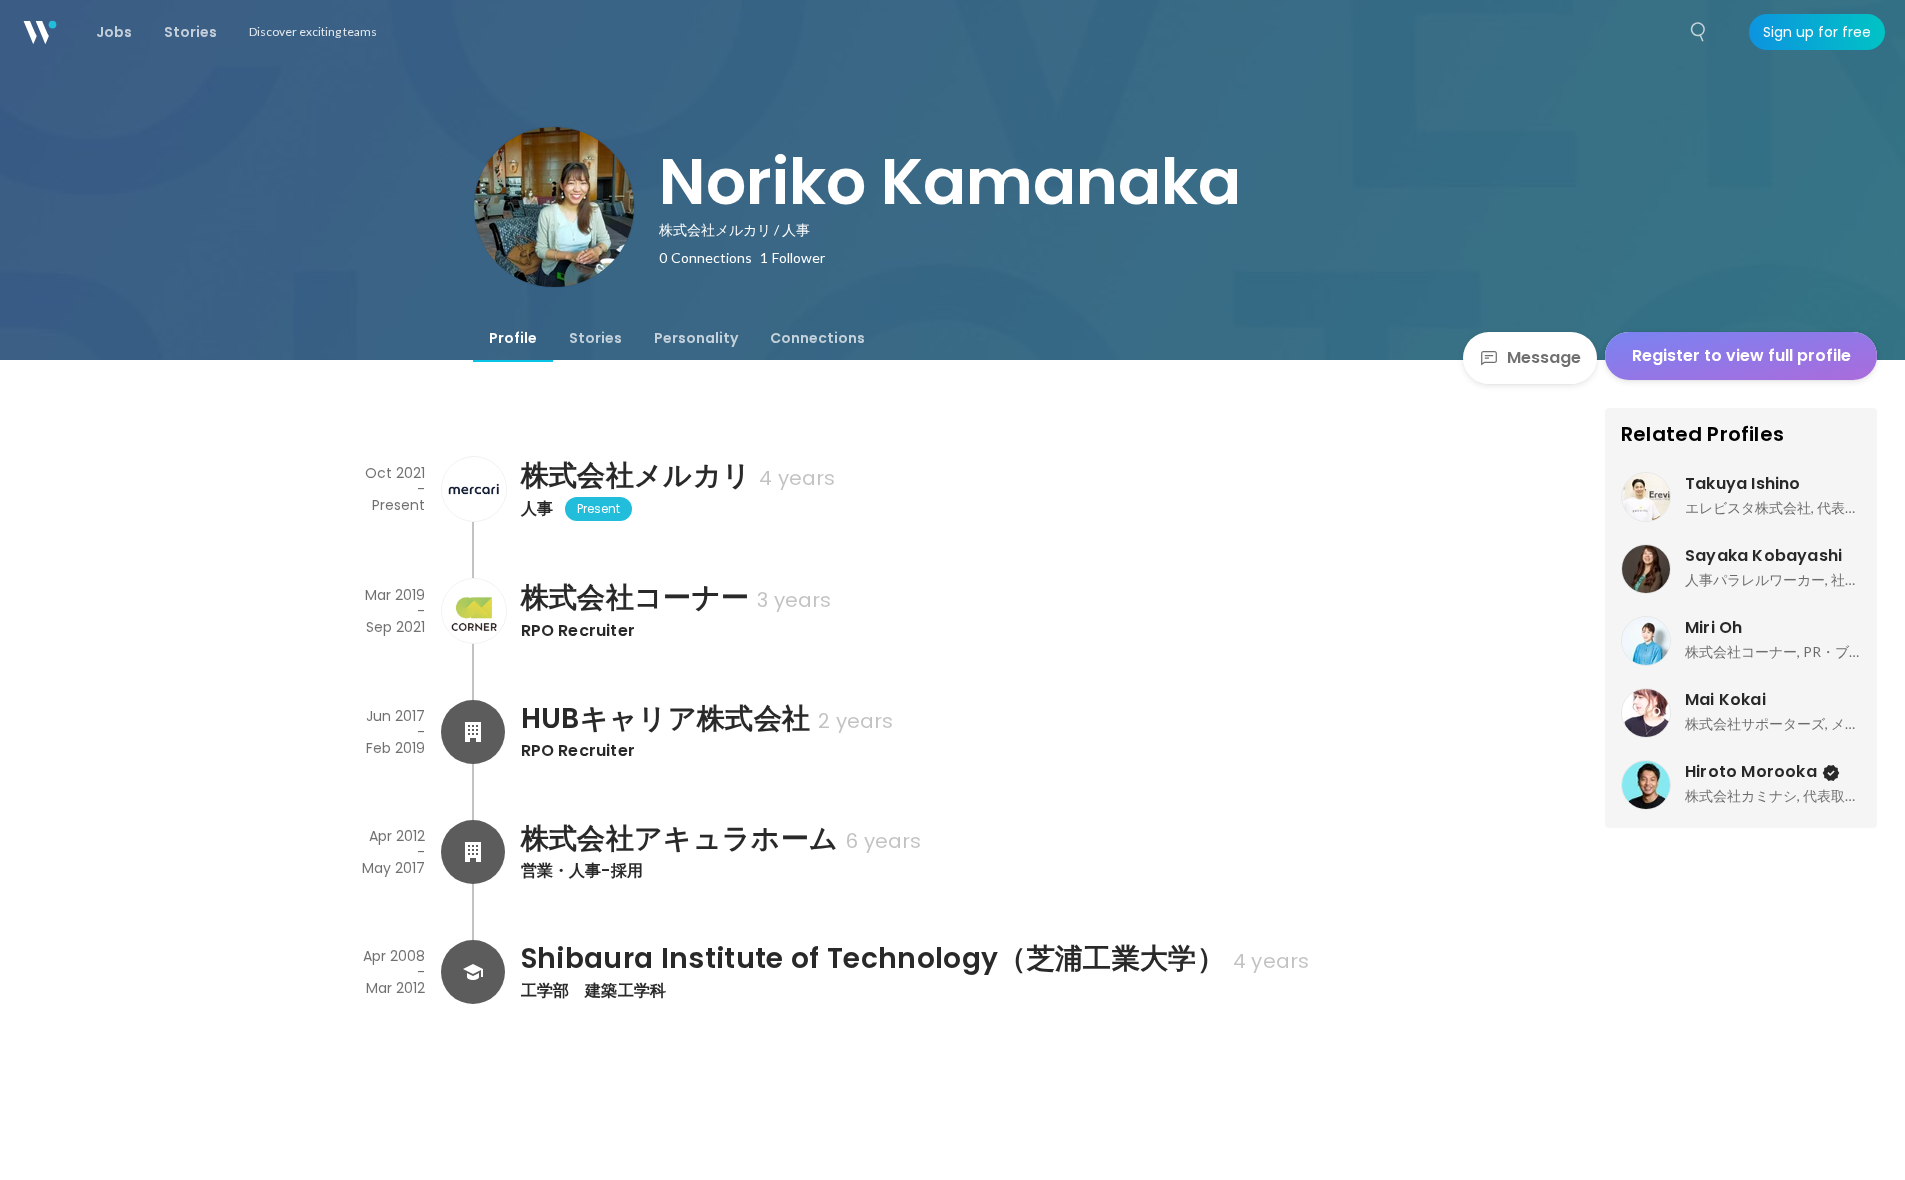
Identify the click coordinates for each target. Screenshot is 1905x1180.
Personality (696, 338)
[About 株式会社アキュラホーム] (473, 852)
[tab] (513, 338)
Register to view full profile (1741, 355)
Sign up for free (1817, 32)
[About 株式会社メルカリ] (473, 489)
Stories (595, 338)
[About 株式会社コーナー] (473, 611)
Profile (513, 338)
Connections (817, 338)
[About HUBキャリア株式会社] (473, 732)
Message (1544, 357)
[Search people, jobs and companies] (1699, 32)
